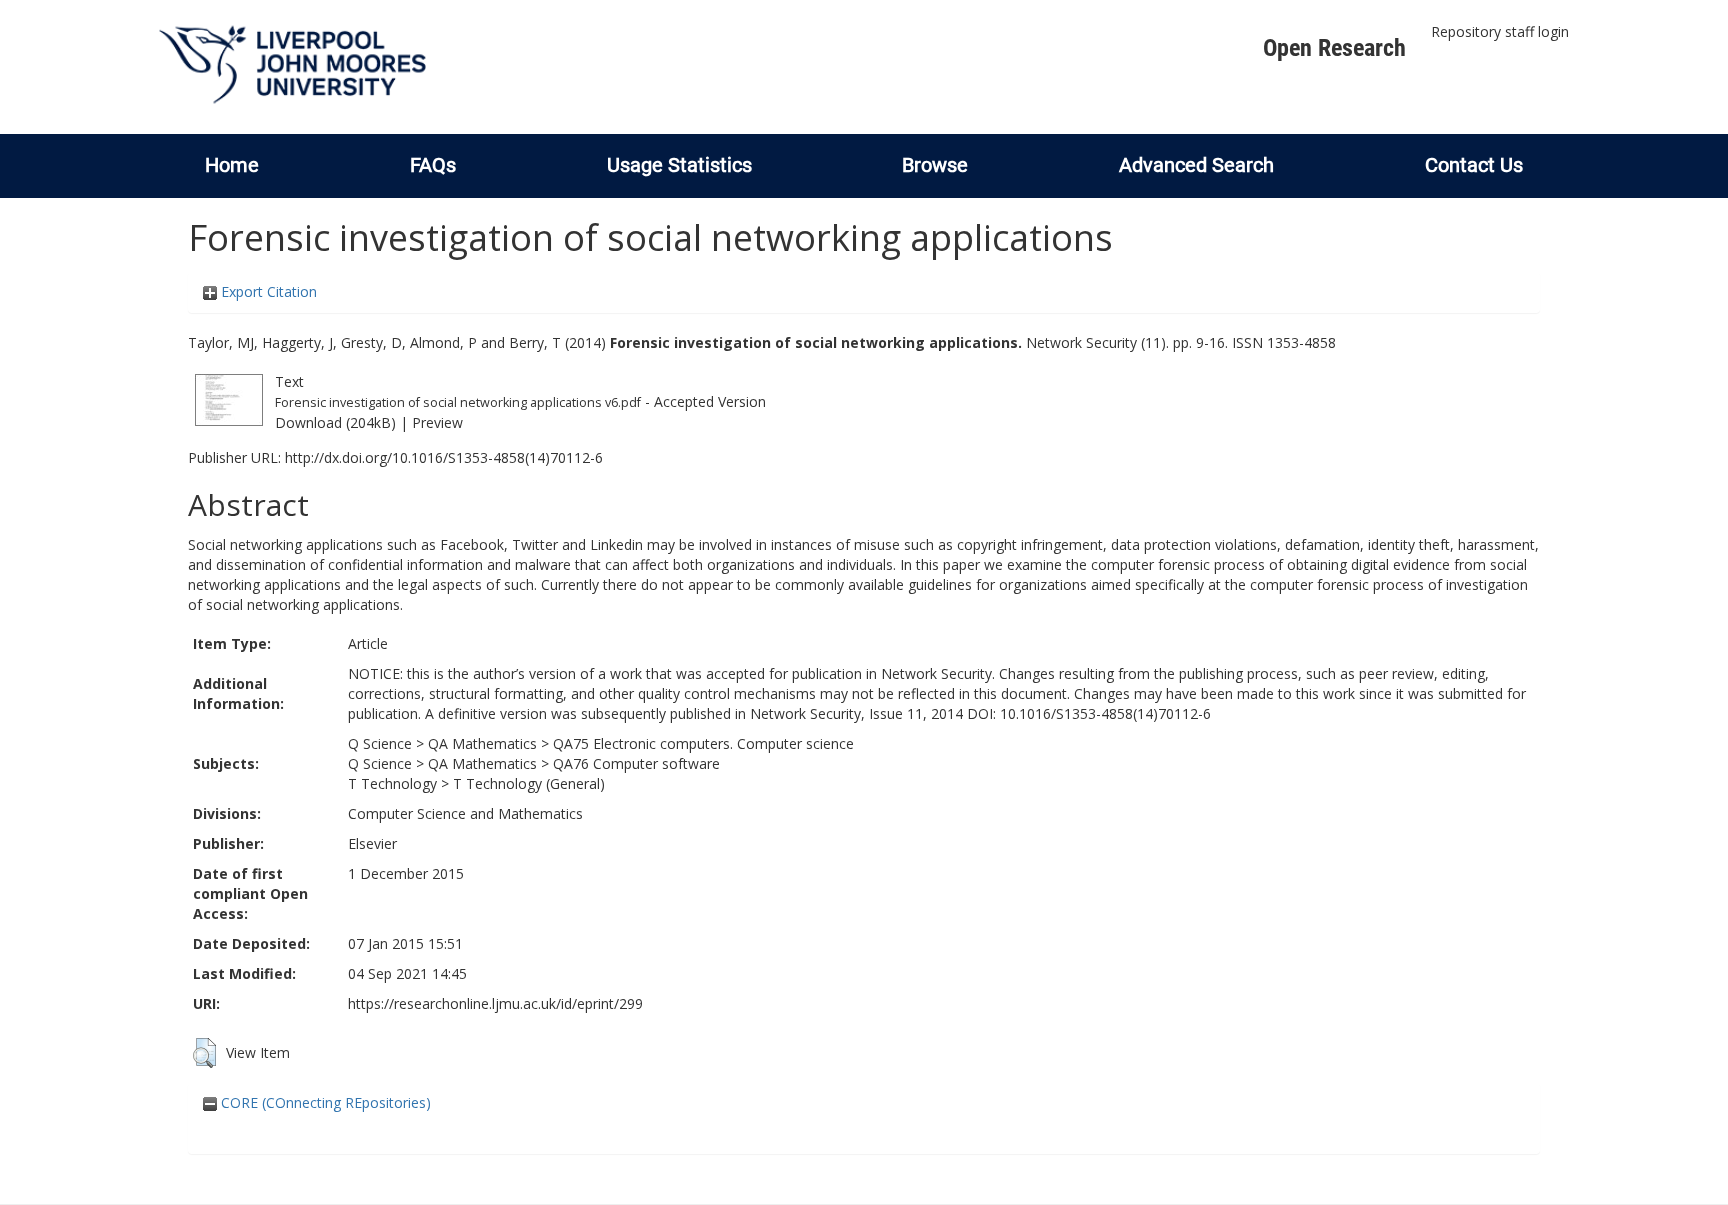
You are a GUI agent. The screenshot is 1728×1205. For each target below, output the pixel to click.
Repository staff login (1500, 31)
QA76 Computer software (636, 763)
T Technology (392, 783)
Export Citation (267, 291)
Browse (935, 165)
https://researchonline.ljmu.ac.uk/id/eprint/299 (495, 1003)
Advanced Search (1196, 165)
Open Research (1334, 48)
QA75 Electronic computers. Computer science (703, 743)
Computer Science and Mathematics (465, 813)
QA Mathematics (482, 743)
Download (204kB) (335, 422)
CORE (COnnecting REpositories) (324, 1102)
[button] (204, 1053)
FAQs (433, 165)
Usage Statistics (679, 165)
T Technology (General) (529, 783)
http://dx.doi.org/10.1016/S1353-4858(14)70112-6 (444, 457)
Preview (437, 422)
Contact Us (1474, 165)
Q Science (380, 743)
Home (232, 165)
